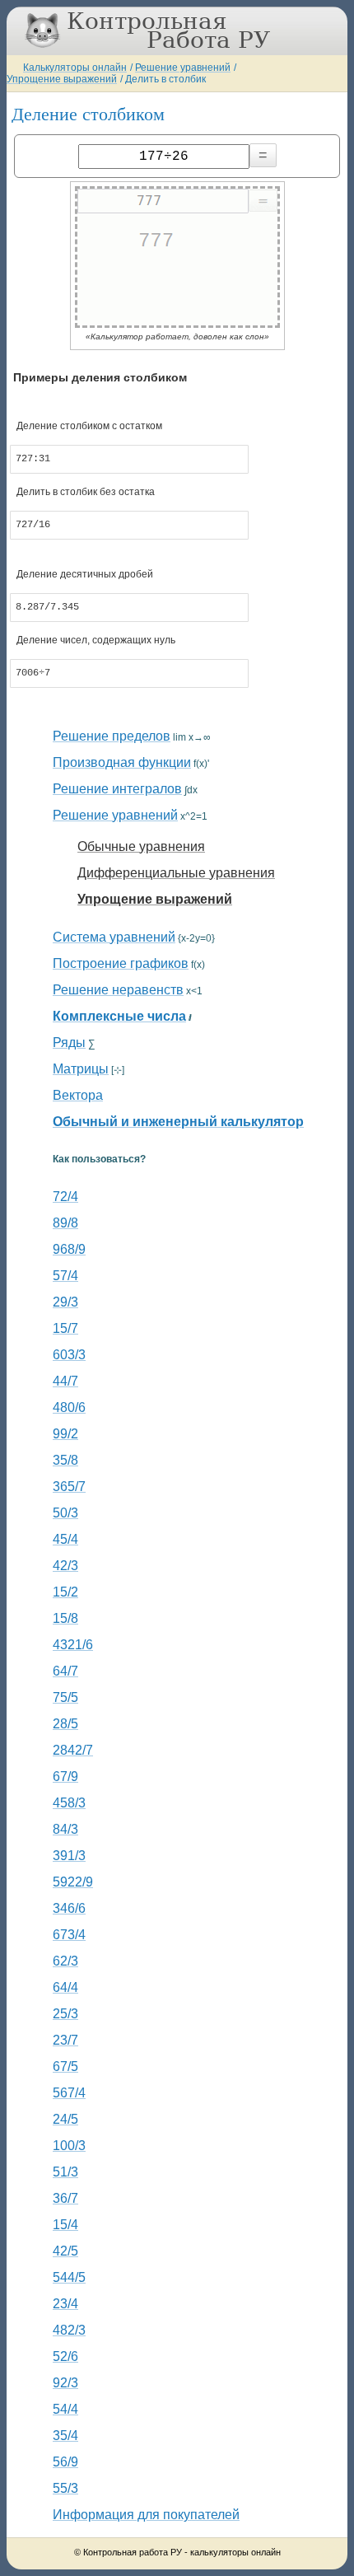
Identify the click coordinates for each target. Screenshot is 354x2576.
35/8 (65, 1460)
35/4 (65, 2436)
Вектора (78, 1095)
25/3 (65, 2014)
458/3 (69, 1803)
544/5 (69, 2277)
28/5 (65, 1724)
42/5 (65, 2251)
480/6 (69, 1407)
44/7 (65, 1381)
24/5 (65, 2119)
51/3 (65, 2172)
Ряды (69, 1043)
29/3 (65, 1302)
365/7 (69, 1487)
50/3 (65, 1513)
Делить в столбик (165, 79)
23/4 (65, 2304)
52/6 (65, 2356)
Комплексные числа (119, 1016)
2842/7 (73, 1750)
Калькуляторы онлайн (75, 68)
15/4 (65, 2225)
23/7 (65, 2040)
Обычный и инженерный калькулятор (178, 1122)
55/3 (65, 2488)
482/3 (69, 2330)
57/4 (65, 1276)
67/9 (65, 1777)
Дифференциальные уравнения (176, 873)
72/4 (65, 1197)
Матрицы (81, 1069)
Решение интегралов (117, 789)
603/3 (69, 1355)
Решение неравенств (118, 990)
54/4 (65, 2409)
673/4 (69, 1935)
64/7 (65, 1671)
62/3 (65, 1961)
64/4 (65, 1987)
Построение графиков (121, 963)
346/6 (69, 1908)
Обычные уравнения (141, 846)
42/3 (65, 1566)
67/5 (65, 2066)
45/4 (65, 1539)
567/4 (69, 2093)
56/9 (65, 2462)
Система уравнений (114, 937)
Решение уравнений (183, 68)
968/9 (69, 1249)
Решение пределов (112, 736)
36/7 (65, 2198)
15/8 (65, 1618)
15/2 (65, 1592)
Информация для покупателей (146, 2515)
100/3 (69, 2146)
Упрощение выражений (62, 79)
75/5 (65, 1697)
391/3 (69, 1856)
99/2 (65, 1434)
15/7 (65, 1328)
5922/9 (73, 1882)
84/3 (65, 1829)
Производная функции (122, 762)
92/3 (65, 2383)
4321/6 (73, 1645)
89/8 (65, 1223)
